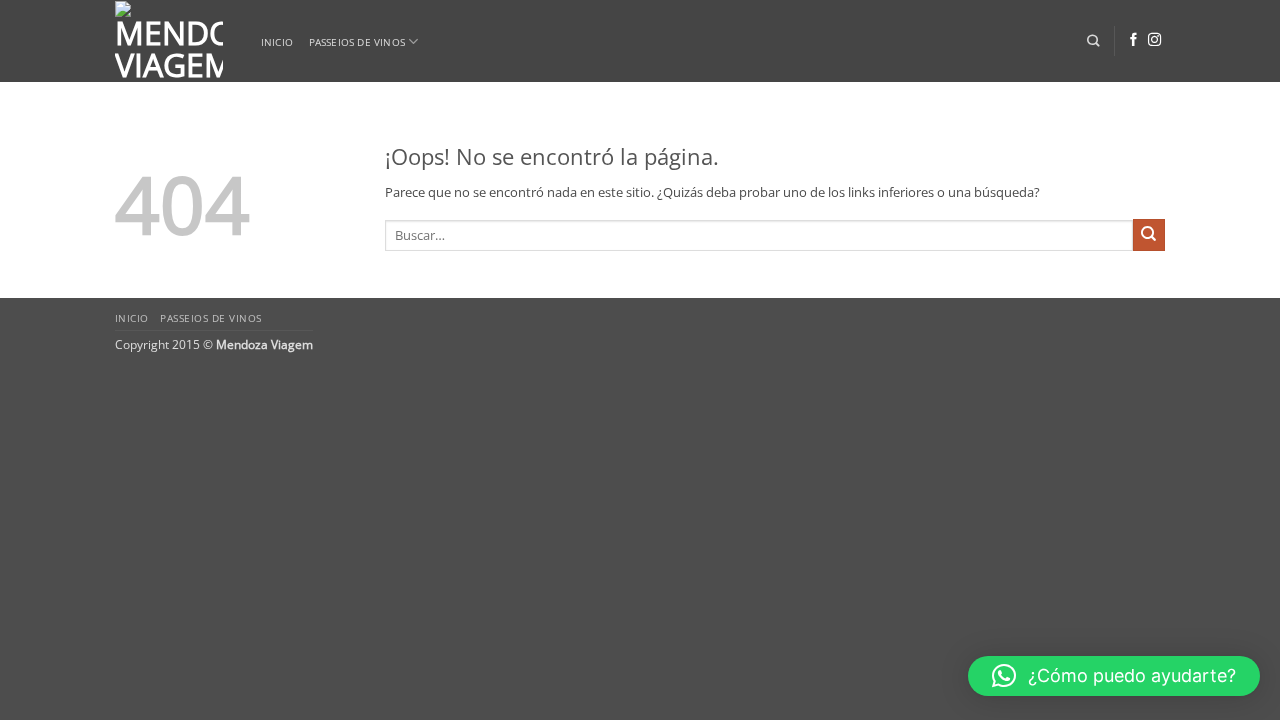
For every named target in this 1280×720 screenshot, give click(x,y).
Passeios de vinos (357, 42)
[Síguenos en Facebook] (1133, 40)
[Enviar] (1149, 235)
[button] (1114, 676)
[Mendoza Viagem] (169, 41)
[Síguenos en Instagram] (1154, 40)
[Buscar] (1093, 41)
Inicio (277, 42)
